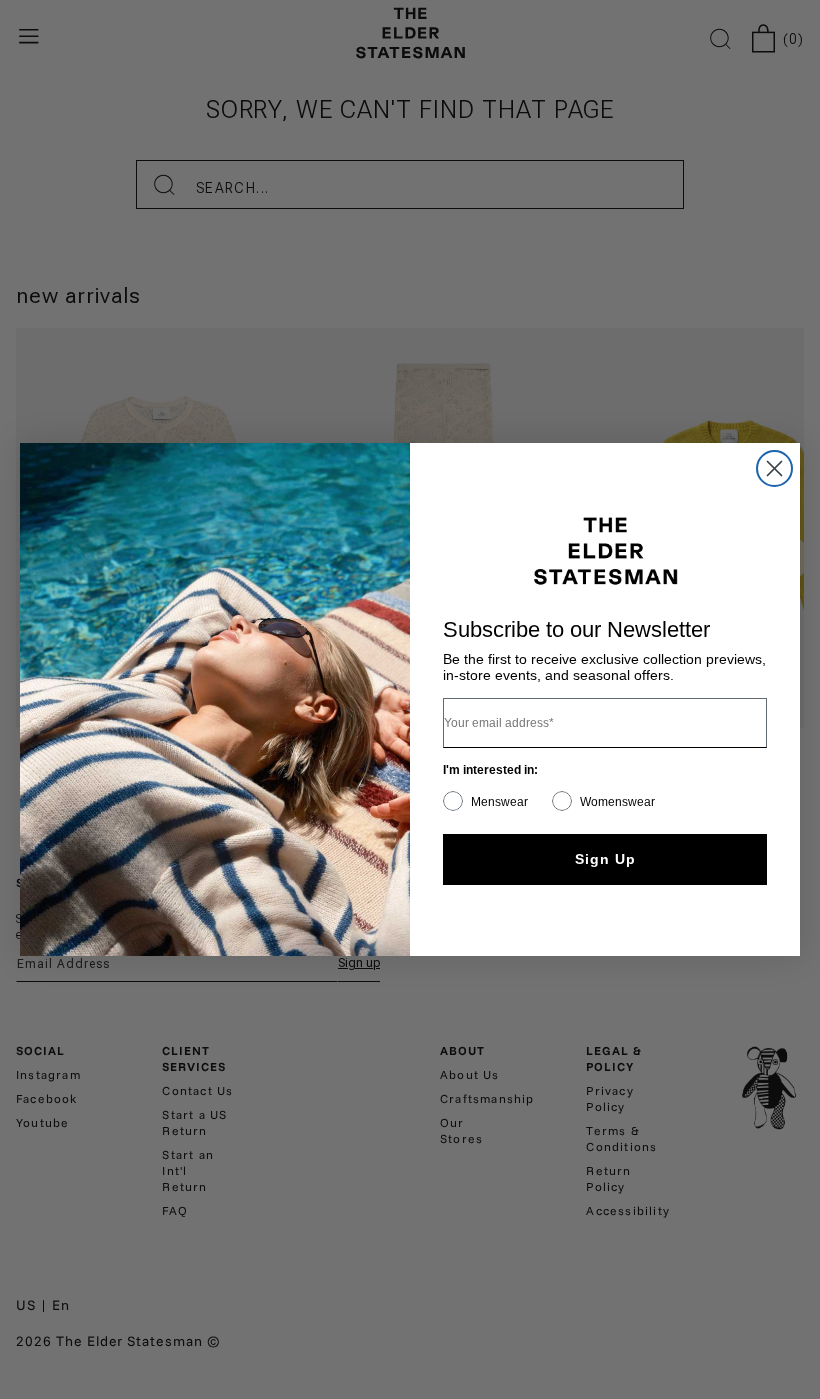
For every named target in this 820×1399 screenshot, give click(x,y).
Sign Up (605, 859)
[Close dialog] (774, 468)
